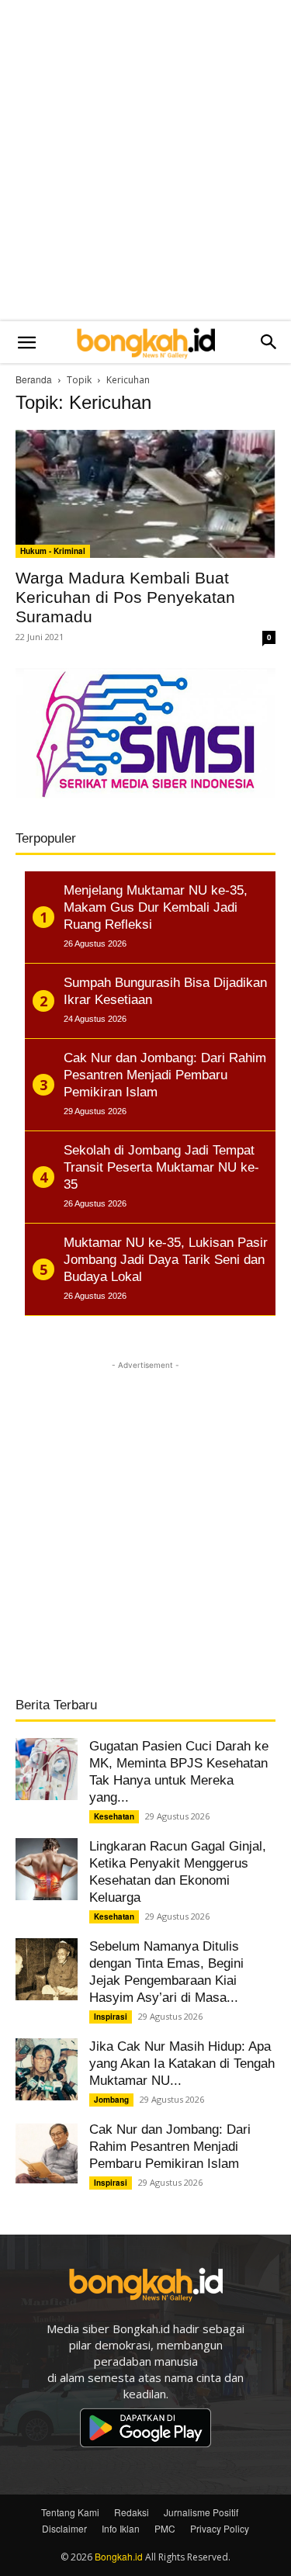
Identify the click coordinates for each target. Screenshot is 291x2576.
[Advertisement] (145, 161)
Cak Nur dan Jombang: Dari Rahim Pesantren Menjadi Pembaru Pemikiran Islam (170, 2147)
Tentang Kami (70, 2512)
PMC (165, 2528)
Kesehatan (114, 1816)
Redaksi (132, 2512)
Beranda (34, 379)
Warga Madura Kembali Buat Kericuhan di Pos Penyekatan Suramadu (125, 597)
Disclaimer (64, 2528)
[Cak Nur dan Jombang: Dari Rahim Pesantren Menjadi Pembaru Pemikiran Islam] (47, 2152)
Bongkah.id (119, 2556)
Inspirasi (111, 2017)
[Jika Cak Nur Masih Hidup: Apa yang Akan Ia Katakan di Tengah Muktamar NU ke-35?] (47, 2069)
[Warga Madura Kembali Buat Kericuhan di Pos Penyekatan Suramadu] (145, 494)
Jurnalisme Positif (201, 2512)
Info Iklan (121, 2528)
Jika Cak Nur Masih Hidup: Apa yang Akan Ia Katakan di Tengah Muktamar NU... (182, 2064)
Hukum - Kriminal (53, 551)
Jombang (111, 2100)
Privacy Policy (220, 2528)
